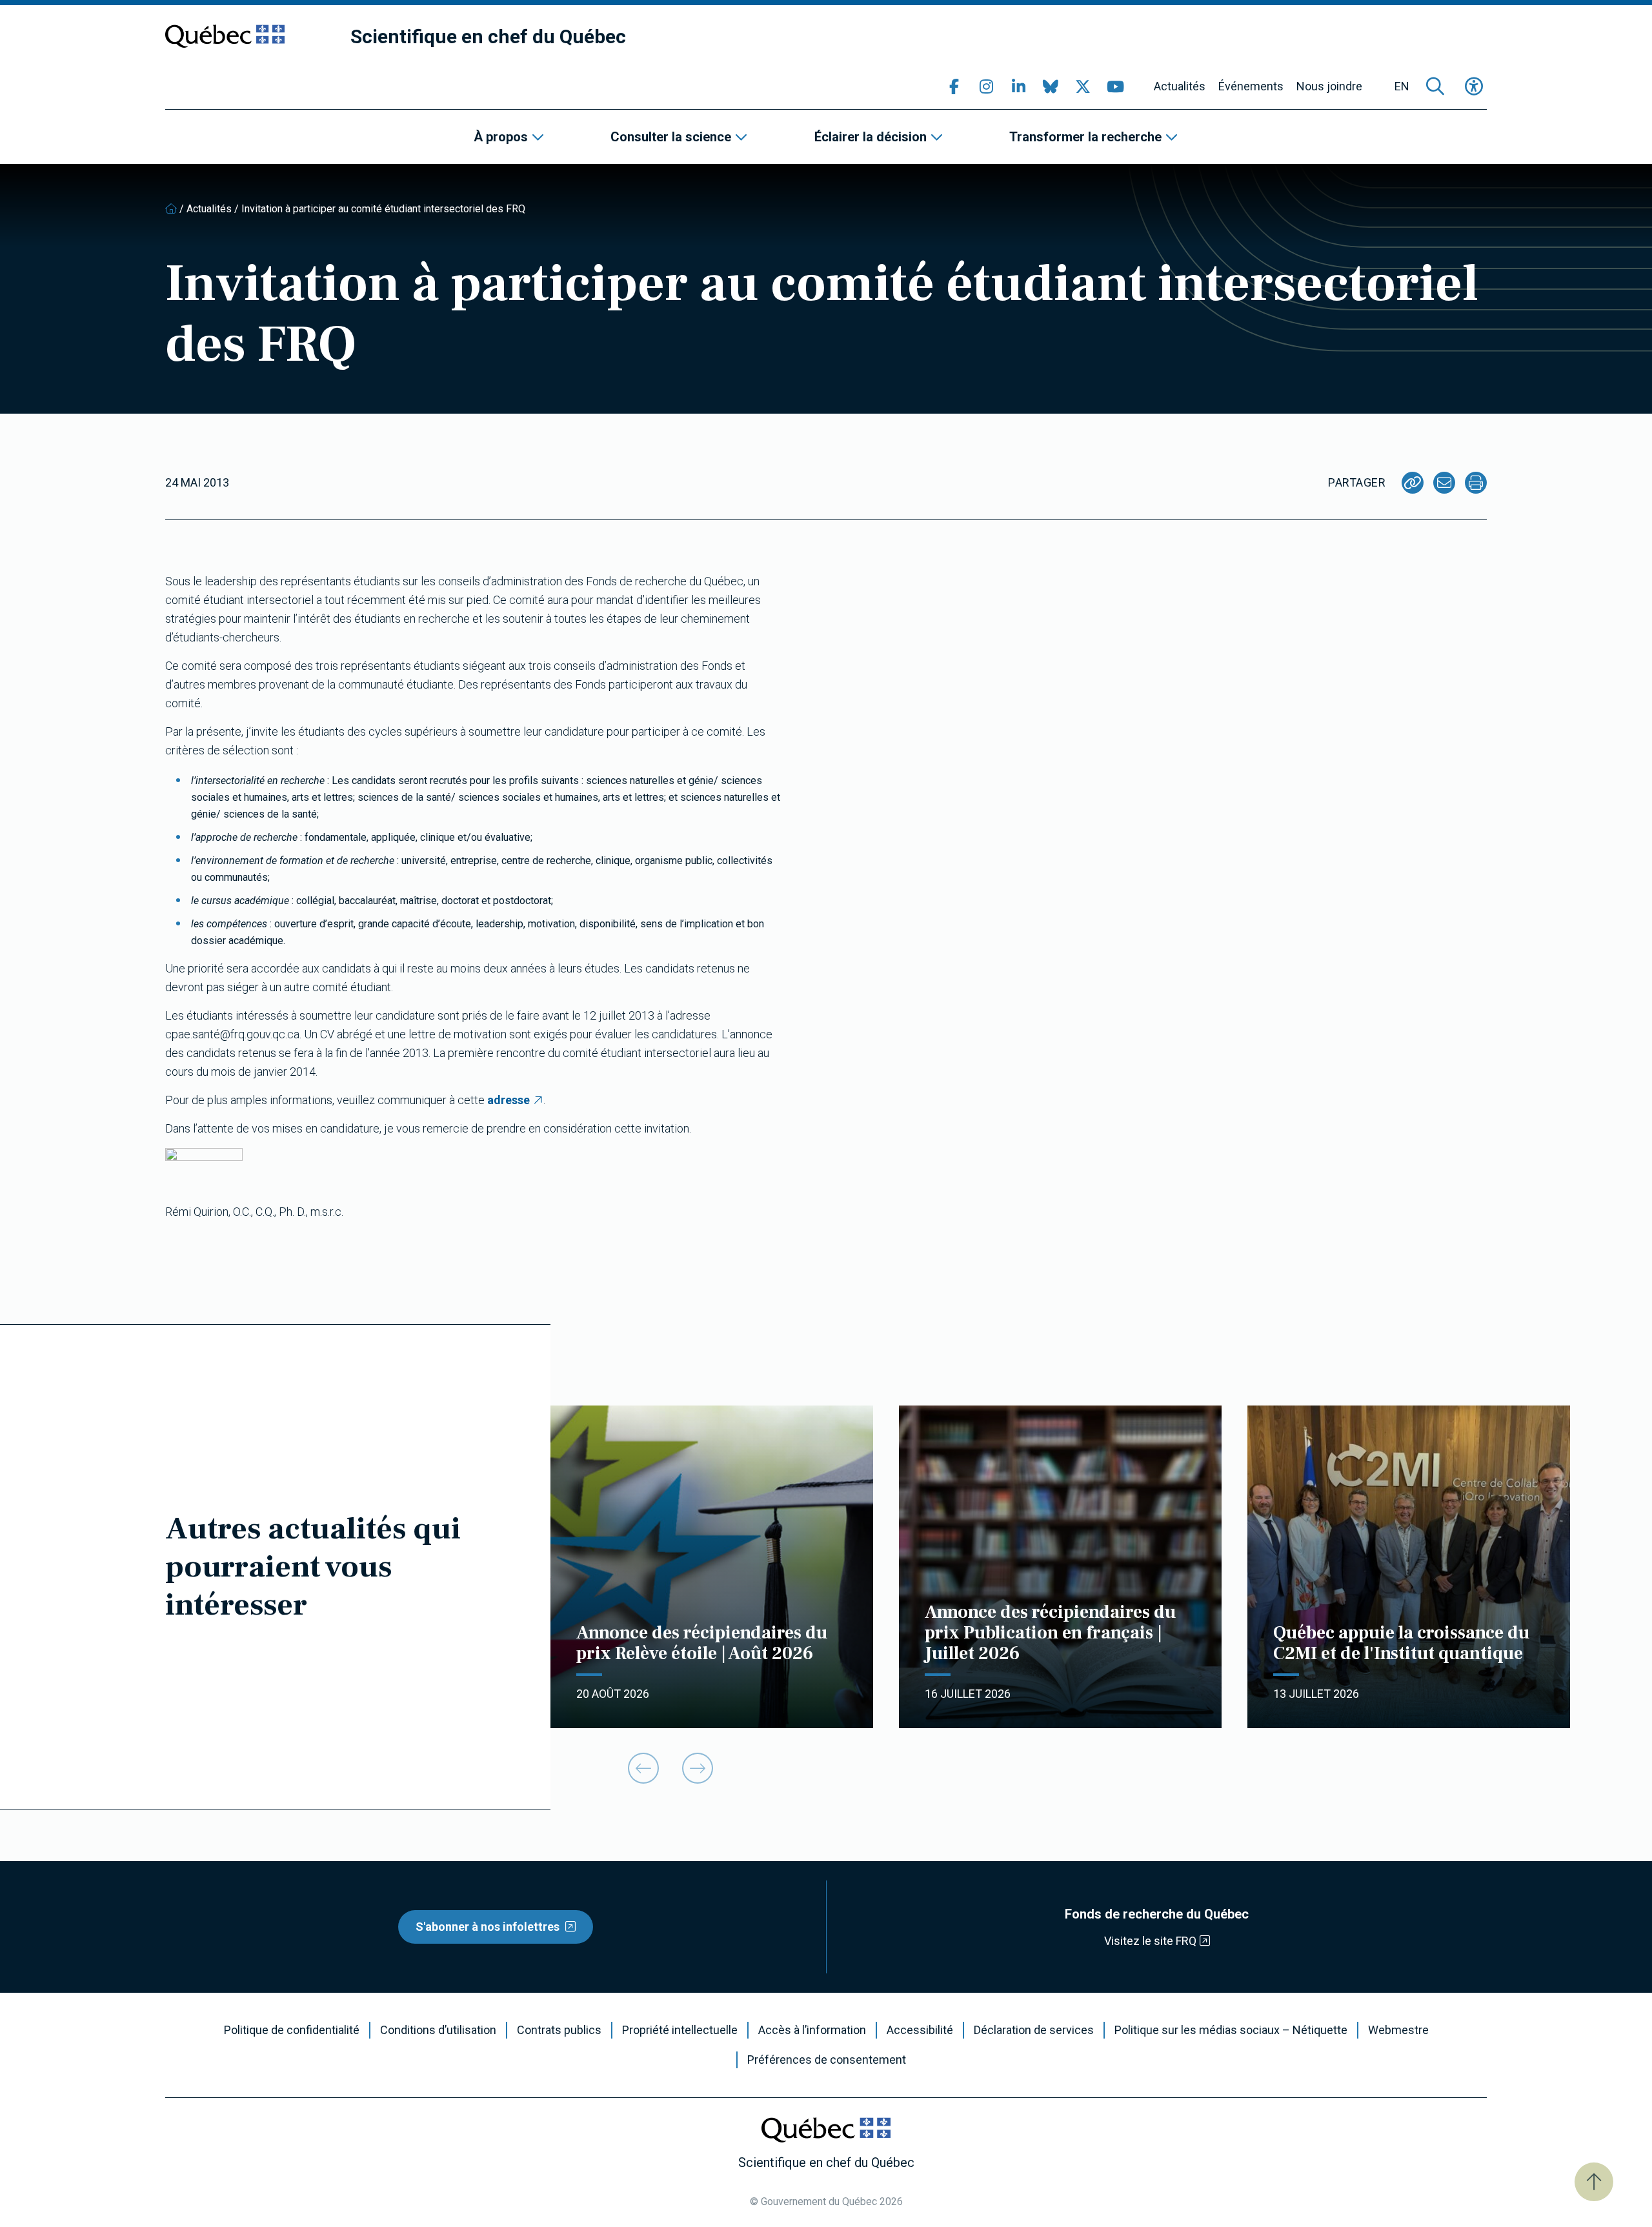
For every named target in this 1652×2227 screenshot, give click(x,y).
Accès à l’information (812, 2030)
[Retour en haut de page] (1594, 2182)
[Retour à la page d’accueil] (171, 209)
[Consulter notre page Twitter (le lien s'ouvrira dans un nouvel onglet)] (1083, 86)
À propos (501, 137)
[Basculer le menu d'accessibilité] (1474, 86)
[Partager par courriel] (1444, 483)
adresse (509, 1100)
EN (1402, 86)
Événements (1251, 86)
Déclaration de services (1034, 2030)
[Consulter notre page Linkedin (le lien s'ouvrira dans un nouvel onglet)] (1018, 86)
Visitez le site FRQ (1150, 1941)
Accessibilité (920, 2030)
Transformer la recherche (1085, 137)
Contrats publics (559, 2030)
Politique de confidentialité (292, 2030)
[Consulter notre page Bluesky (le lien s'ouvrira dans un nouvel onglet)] (1051, 86)
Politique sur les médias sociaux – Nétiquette (1231, 2030)
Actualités (1180, 86)
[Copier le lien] (1413, 483)
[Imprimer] (1476, 483)
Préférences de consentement (827, 2060)
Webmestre (1398, 2030)
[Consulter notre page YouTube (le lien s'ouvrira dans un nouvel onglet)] (1115, 86)
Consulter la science (671, 137)
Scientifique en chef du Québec (488, 36)
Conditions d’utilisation (438, 2030)
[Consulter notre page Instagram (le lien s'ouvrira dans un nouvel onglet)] (986, 86)
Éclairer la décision (871, 137)
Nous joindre (1329, 86)
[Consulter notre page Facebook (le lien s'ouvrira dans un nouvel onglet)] (954, 86)
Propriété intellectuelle (680, 2030)
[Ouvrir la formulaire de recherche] (1435, 86)
